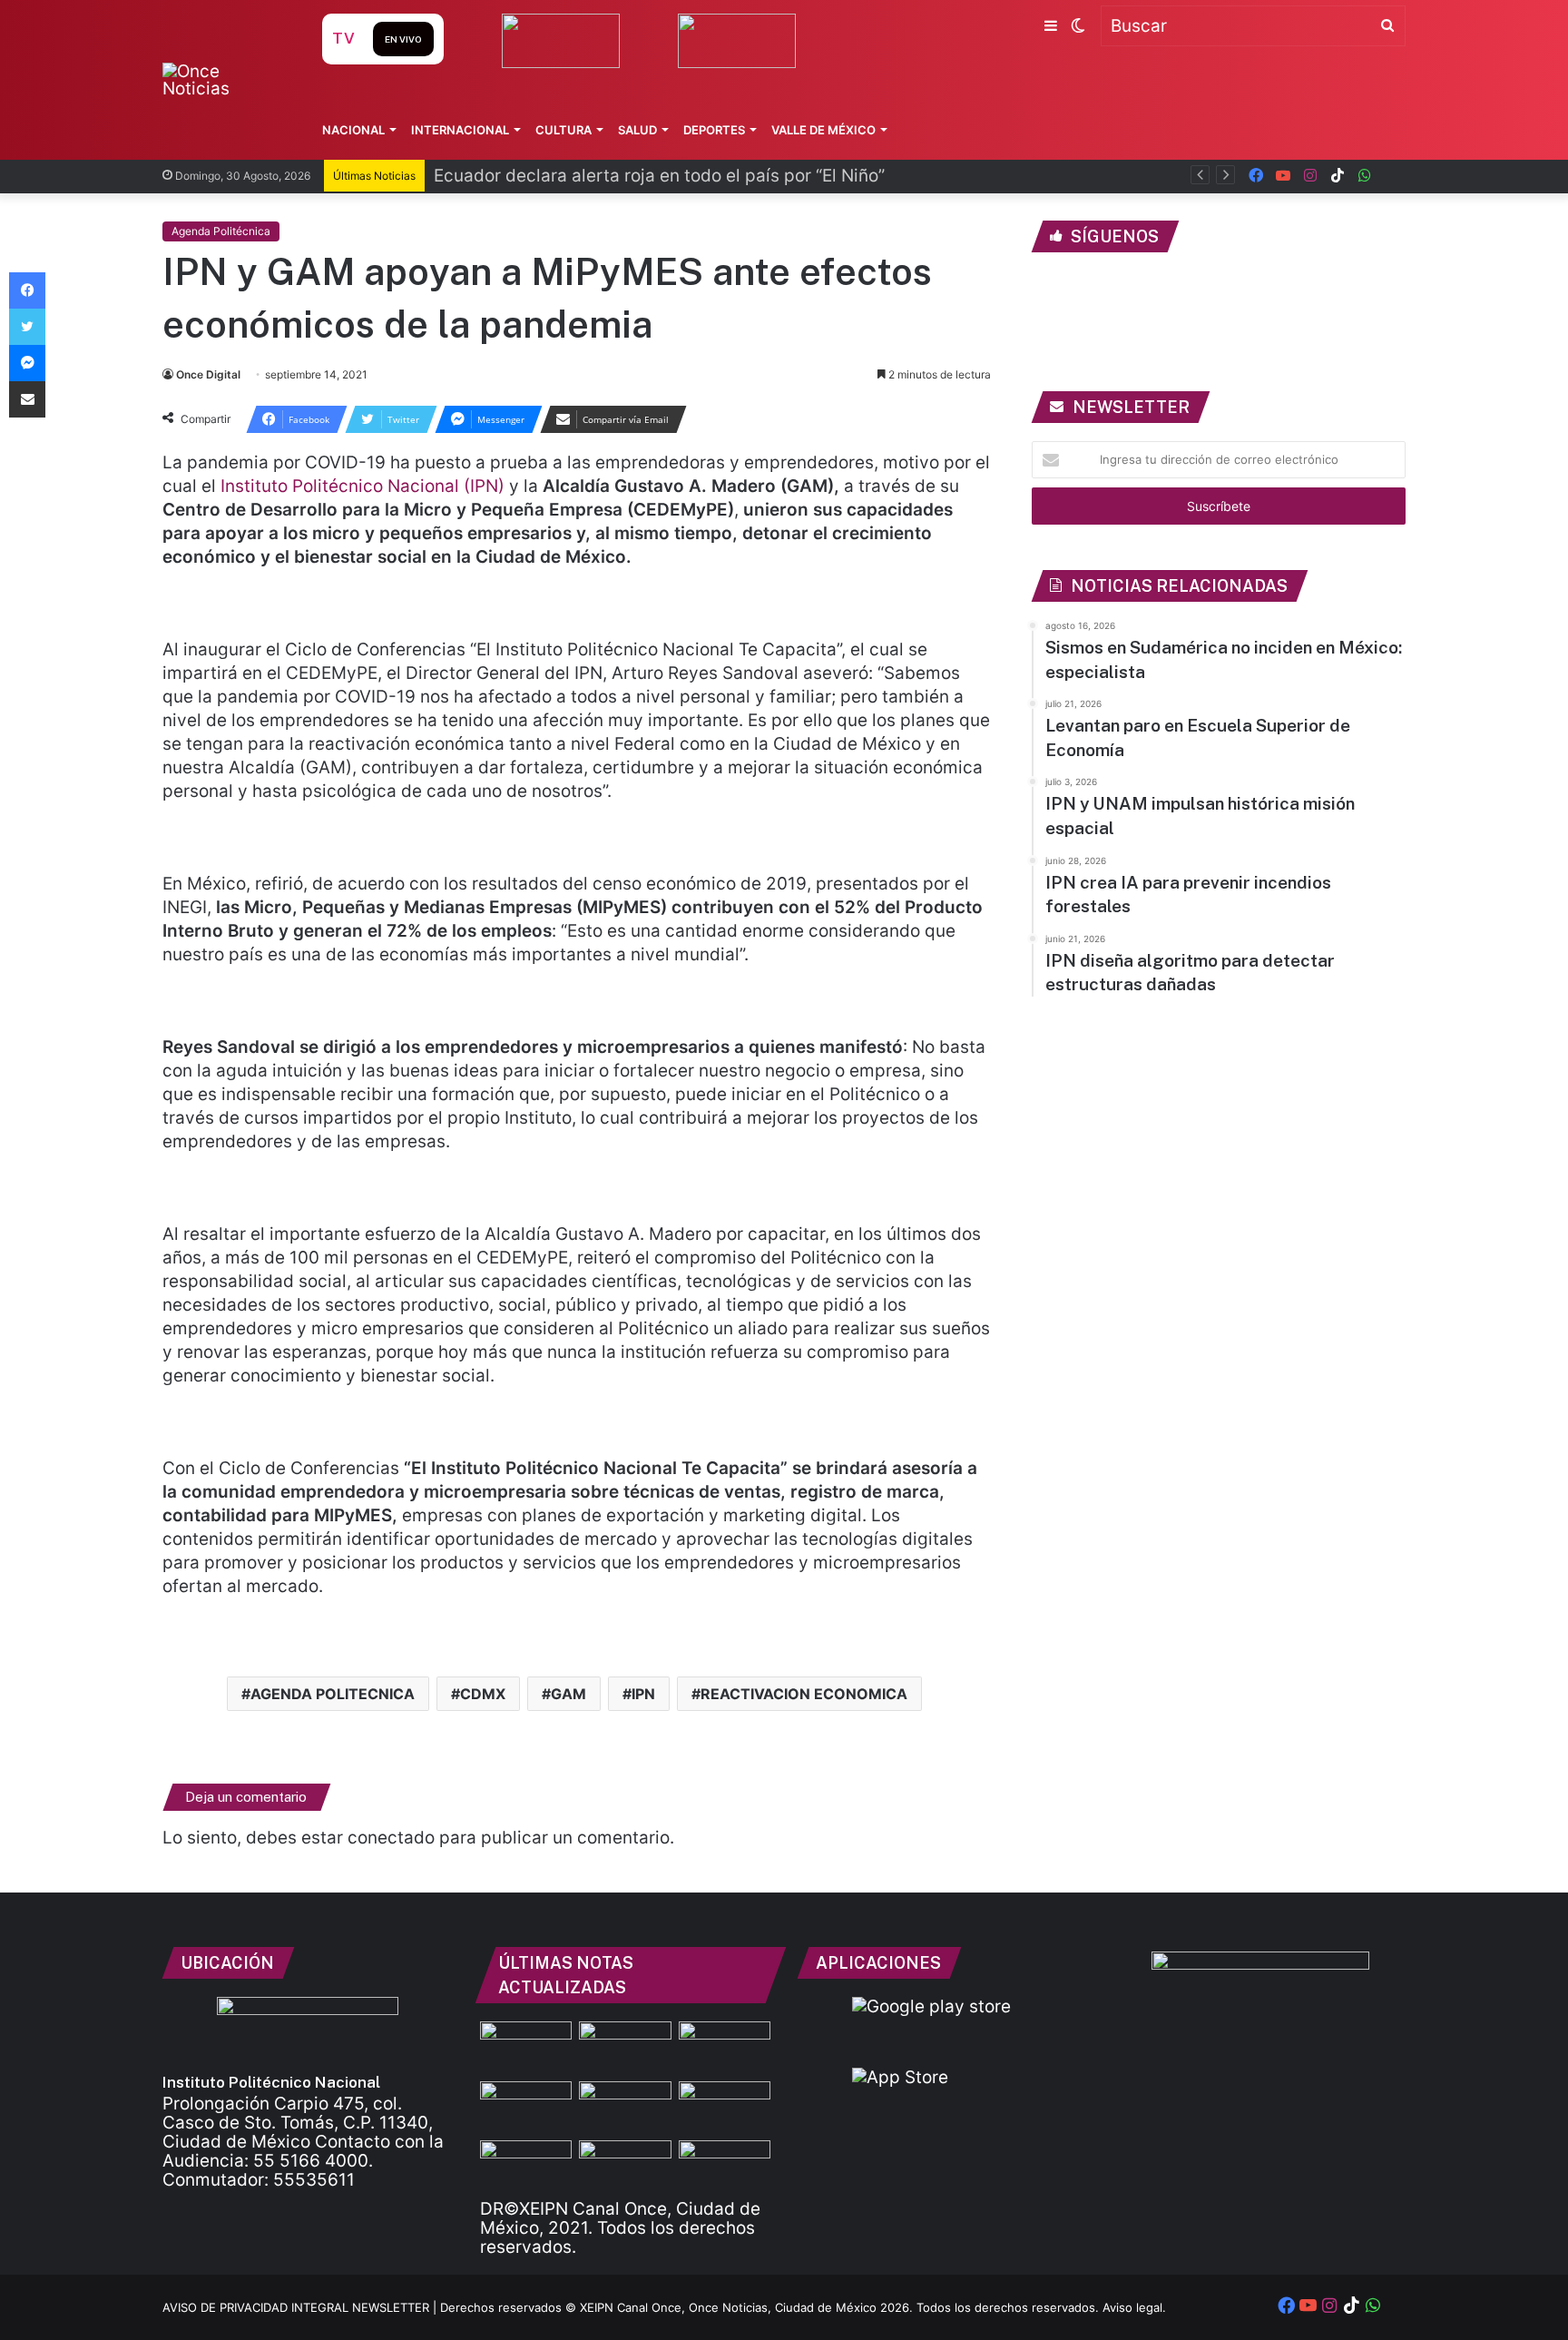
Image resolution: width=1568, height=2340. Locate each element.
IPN (643, 1694)
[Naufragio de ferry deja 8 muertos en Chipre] (625, 2107)
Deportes (714, 130)
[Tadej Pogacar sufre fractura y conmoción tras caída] (725, 2166)
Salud (637, 130)
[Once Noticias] (225, 80)
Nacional (353, 130)
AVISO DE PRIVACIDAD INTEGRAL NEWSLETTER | (301, 2307)
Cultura (563, 130)
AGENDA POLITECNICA (333, 1694)
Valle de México (823, 130)
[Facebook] (27, 290)
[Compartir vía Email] (27, 399)
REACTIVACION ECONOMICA (804, 1694)
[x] (1392, 176)
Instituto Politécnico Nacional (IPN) (363, 486)
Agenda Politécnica (221, 231)
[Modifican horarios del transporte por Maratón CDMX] (526, 2166)
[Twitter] (27, 327)
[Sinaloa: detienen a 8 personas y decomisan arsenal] (625, 2166)
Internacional (460, 130)
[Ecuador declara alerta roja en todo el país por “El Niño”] (625, 2047)
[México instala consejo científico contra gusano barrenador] (725, 2047)
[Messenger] (27, 363)
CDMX (483, 1694)
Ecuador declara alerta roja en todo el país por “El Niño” (659, 176)
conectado (391, 1838)
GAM (568, 1694)
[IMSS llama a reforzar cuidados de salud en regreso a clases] (725, 2107)
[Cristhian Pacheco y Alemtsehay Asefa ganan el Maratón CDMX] (526, 2107)
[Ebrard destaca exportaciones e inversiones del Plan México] (526, 2047)
